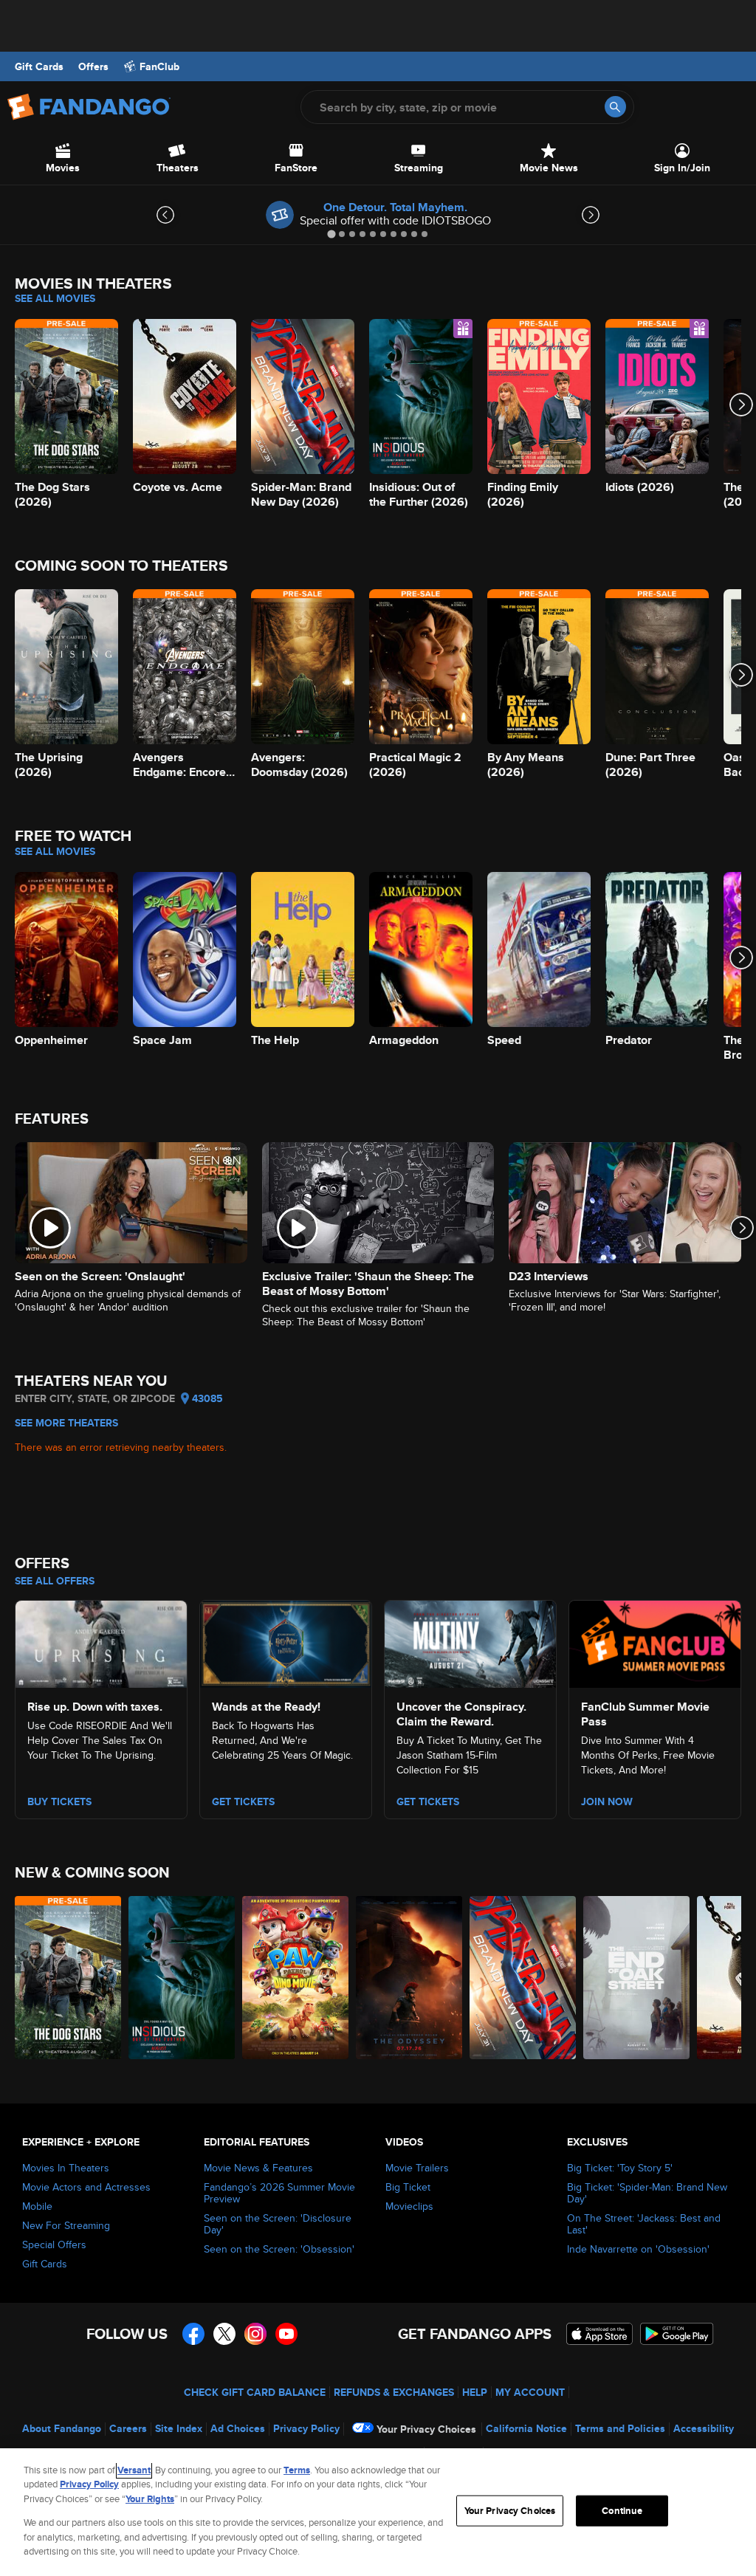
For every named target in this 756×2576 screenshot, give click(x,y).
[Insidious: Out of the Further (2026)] (182, 1978)
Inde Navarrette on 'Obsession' (638, 2249)
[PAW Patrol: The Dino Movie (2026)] (295, 1978)
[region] (378, 2512)
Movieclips (409, 2206)
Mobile (37, 2206)
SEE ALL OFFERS (55, 1581)
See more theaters (66, 1423)
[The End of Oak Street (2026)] (636, 1978)
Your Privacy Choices (426, 2429)
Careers (128, 2428)
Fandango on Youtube (286, 2334)
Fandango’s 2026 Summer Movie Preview (279, 2193)
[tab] (331, 234)
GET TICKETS (428, 1802)
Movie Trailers (417, 2168)
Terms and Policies (620, 2428)
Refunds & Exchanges (394, 2392)
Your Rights (150, 2499)
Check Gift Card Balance (255, 2392)
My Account (530, 2392)
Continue (622, 2511)
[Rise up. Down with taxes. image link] (101, 1641)
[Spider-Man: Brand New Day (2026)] (523, 1978)
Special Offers (54, 2244)
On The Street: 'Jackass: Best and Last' (644, 2224)
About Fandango (62, 2428)
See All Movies (55, 298)
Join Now (607, 1802)
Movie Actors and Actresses (86, 2187)
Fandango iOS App (599, 2334)
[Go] (615, 107)
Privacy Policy (306, 2428)
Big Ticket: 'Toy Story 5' (620, 2168)
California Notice (526, 2428)
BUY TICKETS (59, 1802)
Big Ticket (408, 2187)
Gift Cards (39, 66)
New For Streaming (66, 2225)
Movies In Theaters (66, 2168)
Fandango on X (224, 2334)
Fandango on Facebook (193, 2334)
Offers (93, 66)
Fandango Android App (677, 2334)
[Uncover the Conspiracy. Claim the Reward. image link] (470, 1641)
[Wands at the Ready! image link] (286, 1641)
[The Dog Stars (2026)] (68, 1978)
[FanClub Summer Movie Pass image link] (655, 1641)
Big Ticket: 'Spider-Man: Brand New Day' (647, 2193)
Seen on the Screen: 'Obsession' (279, 2249)
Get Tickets (243, 1802)
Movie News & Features (258, 2168)
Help (475, 2392)
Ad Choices (238, 2428)
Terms (297, 2470)
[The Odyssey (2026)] (409, 1978)
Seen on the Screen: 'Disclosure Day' (278, 2224)
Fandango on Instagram (255, 2334)
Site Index (179, 2428)
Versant (134, 2470)
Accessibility (704, 2428)
